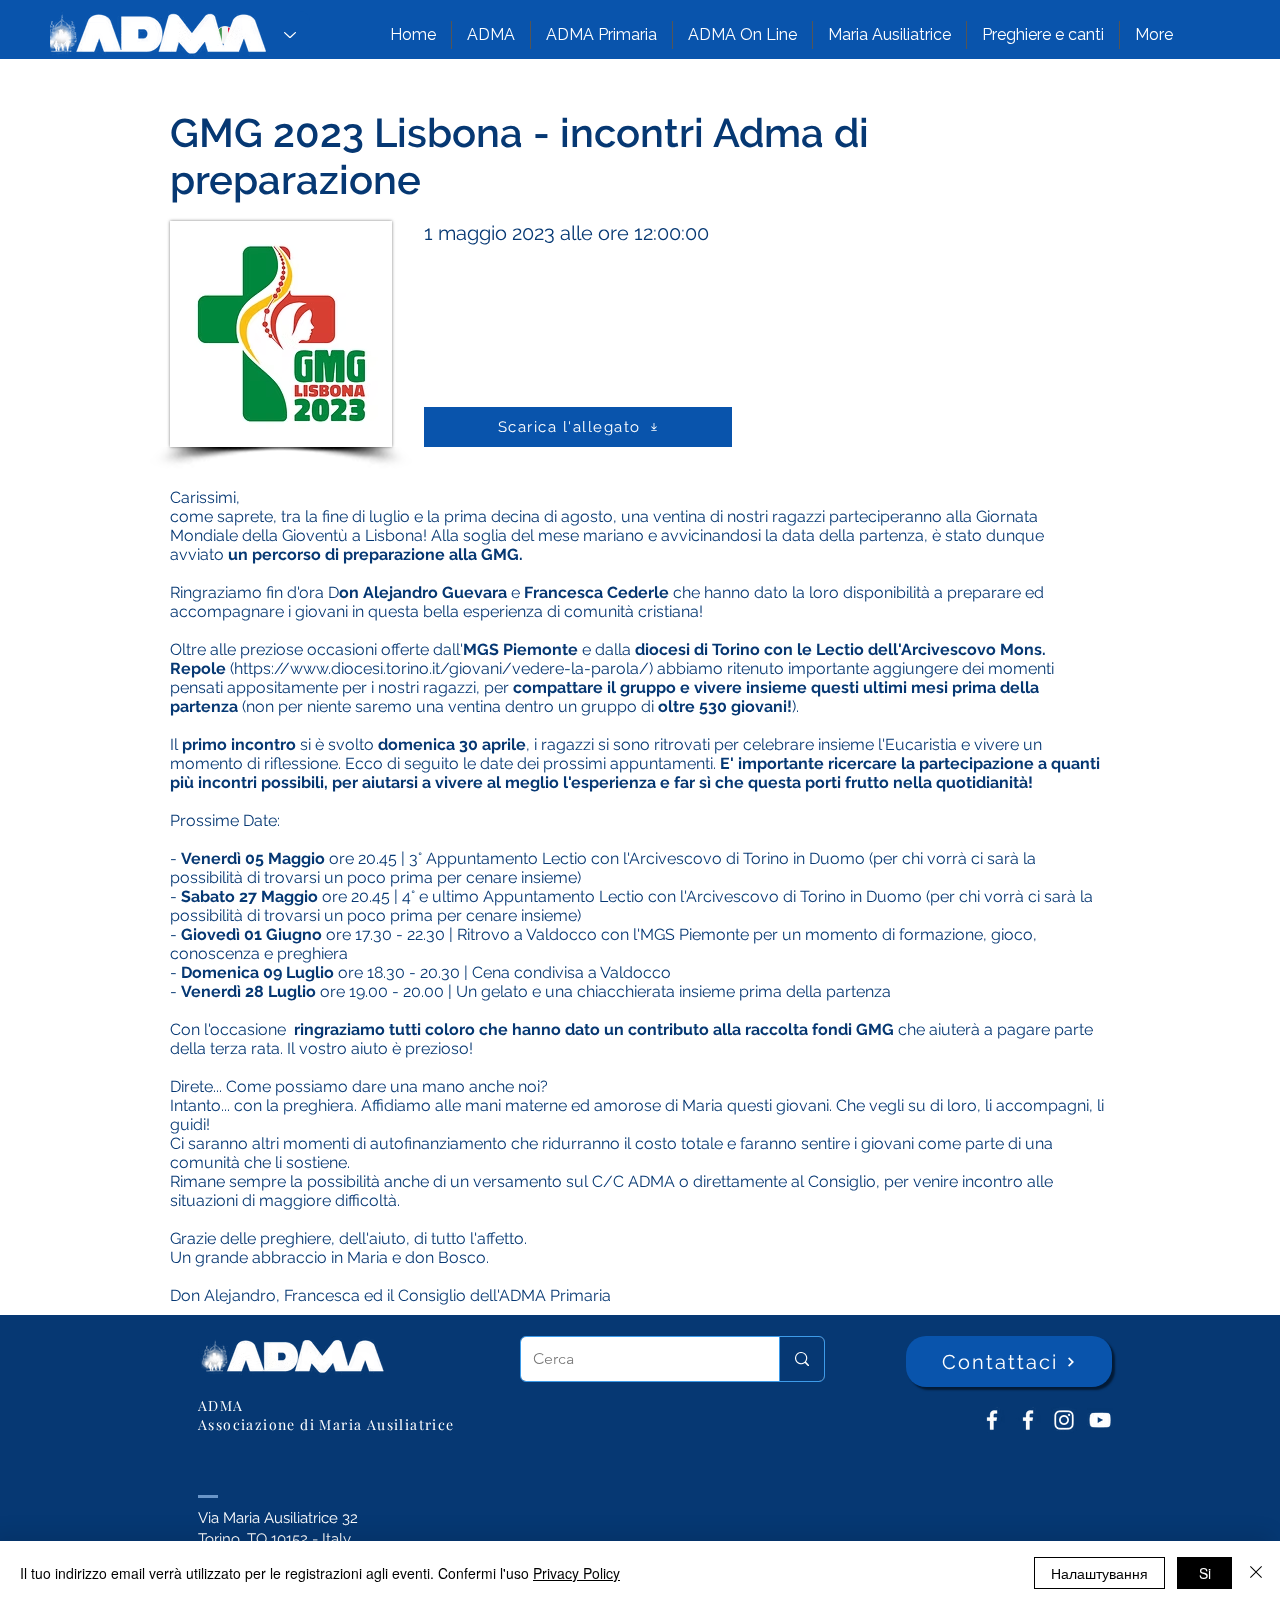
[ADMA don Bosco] (992, 1420)
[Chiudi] (1256, 1573)
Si (1205, 1573)
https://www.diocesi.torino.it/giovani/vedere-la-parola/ (441, 668)
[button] (491, 35)
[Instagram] (1064, 1420)
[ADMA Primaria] (1028, 1420)
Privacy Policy (576, 1573)
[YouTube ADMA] (1100, 1420)
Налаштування (1099, 1573)
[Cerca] (801, 1359)
